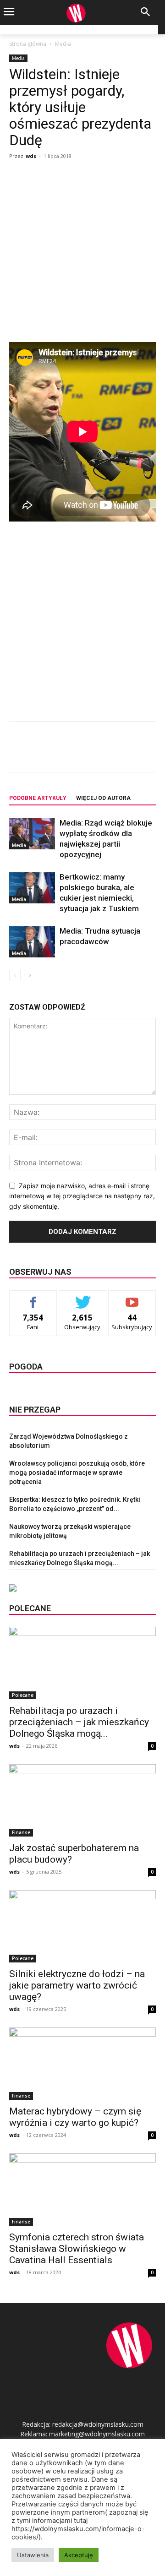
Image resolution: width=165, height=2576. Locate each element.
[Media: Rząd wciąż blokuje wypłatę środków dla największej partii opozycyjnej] (32, 834)
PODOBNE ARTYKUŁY (38, 798)
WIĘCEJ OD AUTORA (103, 798)
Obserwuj (83, 1297)
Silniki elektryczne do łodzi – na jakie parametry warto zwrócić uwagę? (77, 1985)
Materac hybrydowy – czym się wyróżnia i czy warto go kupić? (75, 2117)
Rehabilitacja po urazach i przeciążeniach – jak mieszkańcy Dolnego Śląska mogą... (79, 1722)
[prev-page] (15, 976)
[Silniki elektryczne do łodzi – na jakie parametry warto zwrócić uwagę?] (82, 1926)
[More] (132, 753)
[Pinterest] (89, 753)
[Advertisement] (82, 250)
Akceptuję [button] (79, 2555)
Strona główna (28, 44)
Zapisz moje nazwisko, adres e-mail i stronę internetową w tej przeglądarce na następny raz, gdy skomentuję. (82, 1196)
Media (63, 44)
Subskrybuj (132, 1297)
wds (31, 156)
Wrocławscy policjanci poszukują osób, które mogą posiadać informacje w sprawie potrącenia (77, 1473)
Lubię (33, 1297)
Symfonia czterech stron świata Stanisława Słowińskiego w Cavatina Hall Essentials (77, 2249)
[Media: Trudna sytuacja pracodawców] (32, 942)
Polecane (23, 1695)
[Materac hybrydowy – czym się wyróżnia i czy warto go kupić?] (82, 2064)
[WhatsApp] (110, 753)
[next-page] (30, 976)
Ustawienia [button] (33, 2555)
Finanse (21, 1832)
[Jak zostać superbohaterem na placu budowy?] (82, 1800)
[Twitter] (68, 753)
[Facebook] (47, 753)
